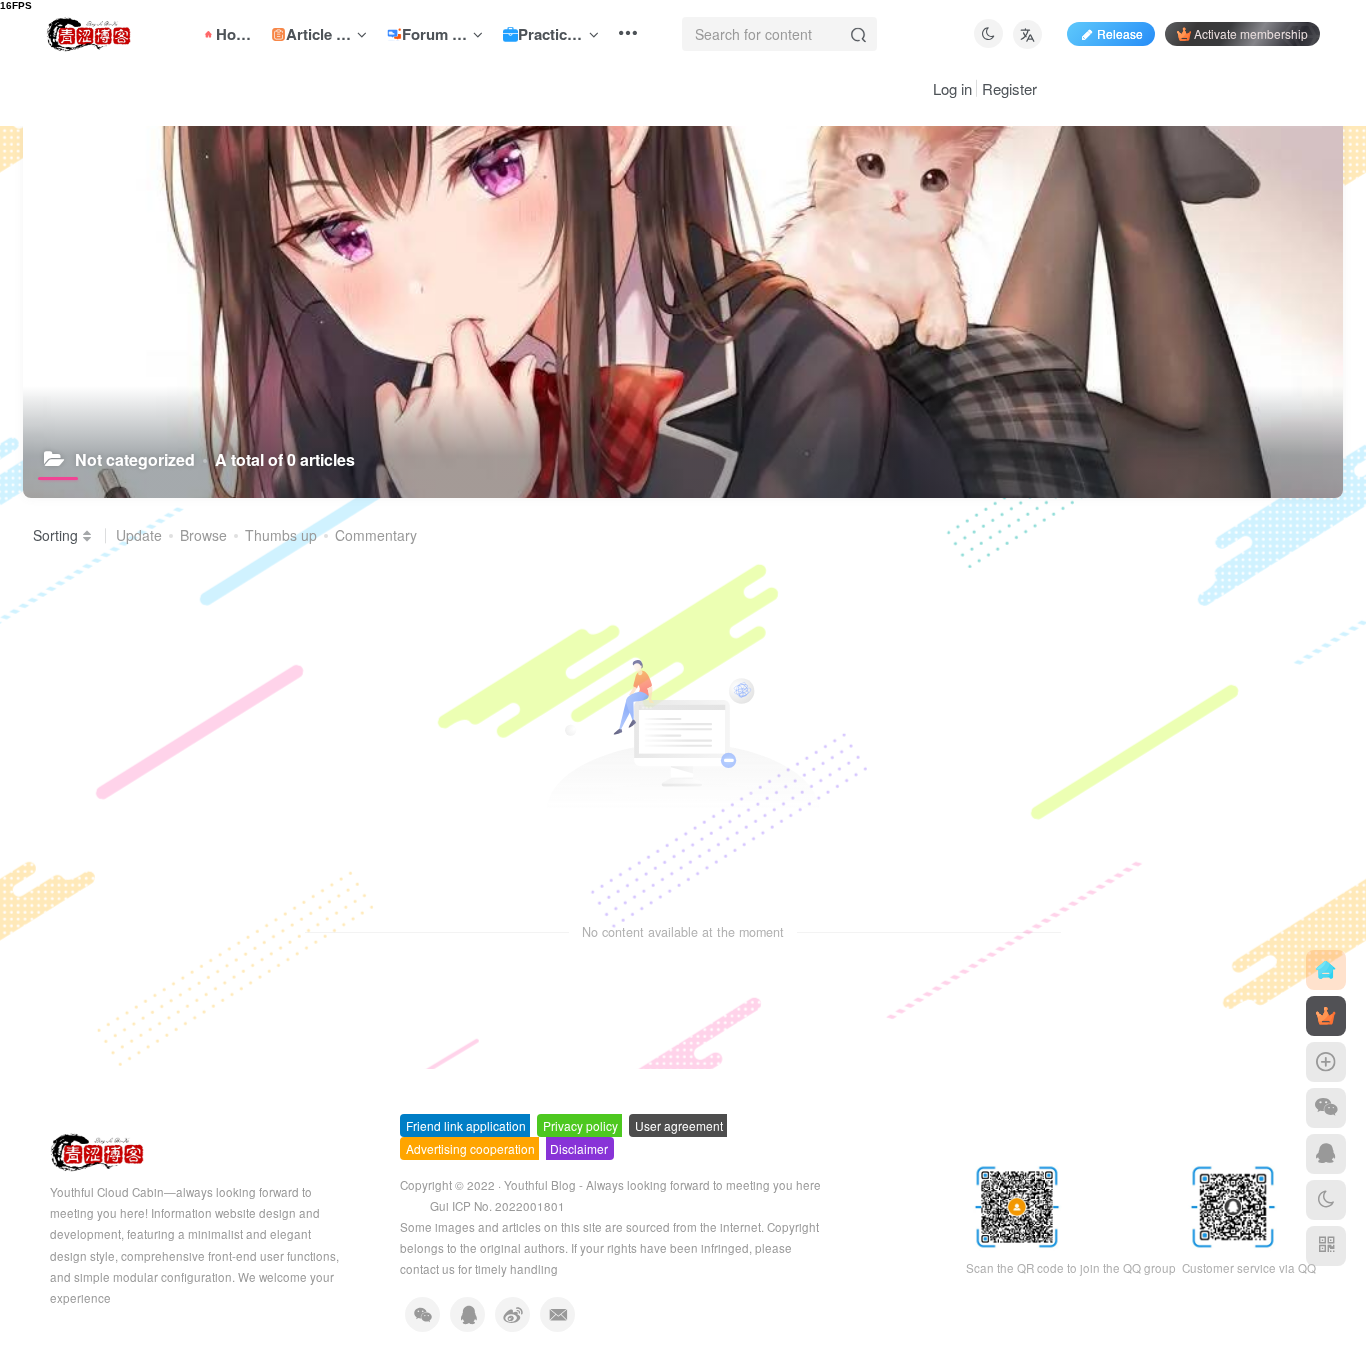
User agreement (679, 1125)
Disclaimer (579, 1148)
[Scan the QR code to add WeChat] (1326, 1108)
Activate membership (1251, 33)
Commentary (376, 535)
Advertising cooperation (470, 1148)
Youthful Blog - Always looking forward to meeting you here (662, 1185)
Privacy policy (580, 1125)
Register (1009, 88)
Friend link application (466, 1125)
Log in (952, 88)
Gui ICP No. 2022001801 (497, 1206)
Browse (203, 535)
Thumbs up (281, 535)
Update (139, 535)
